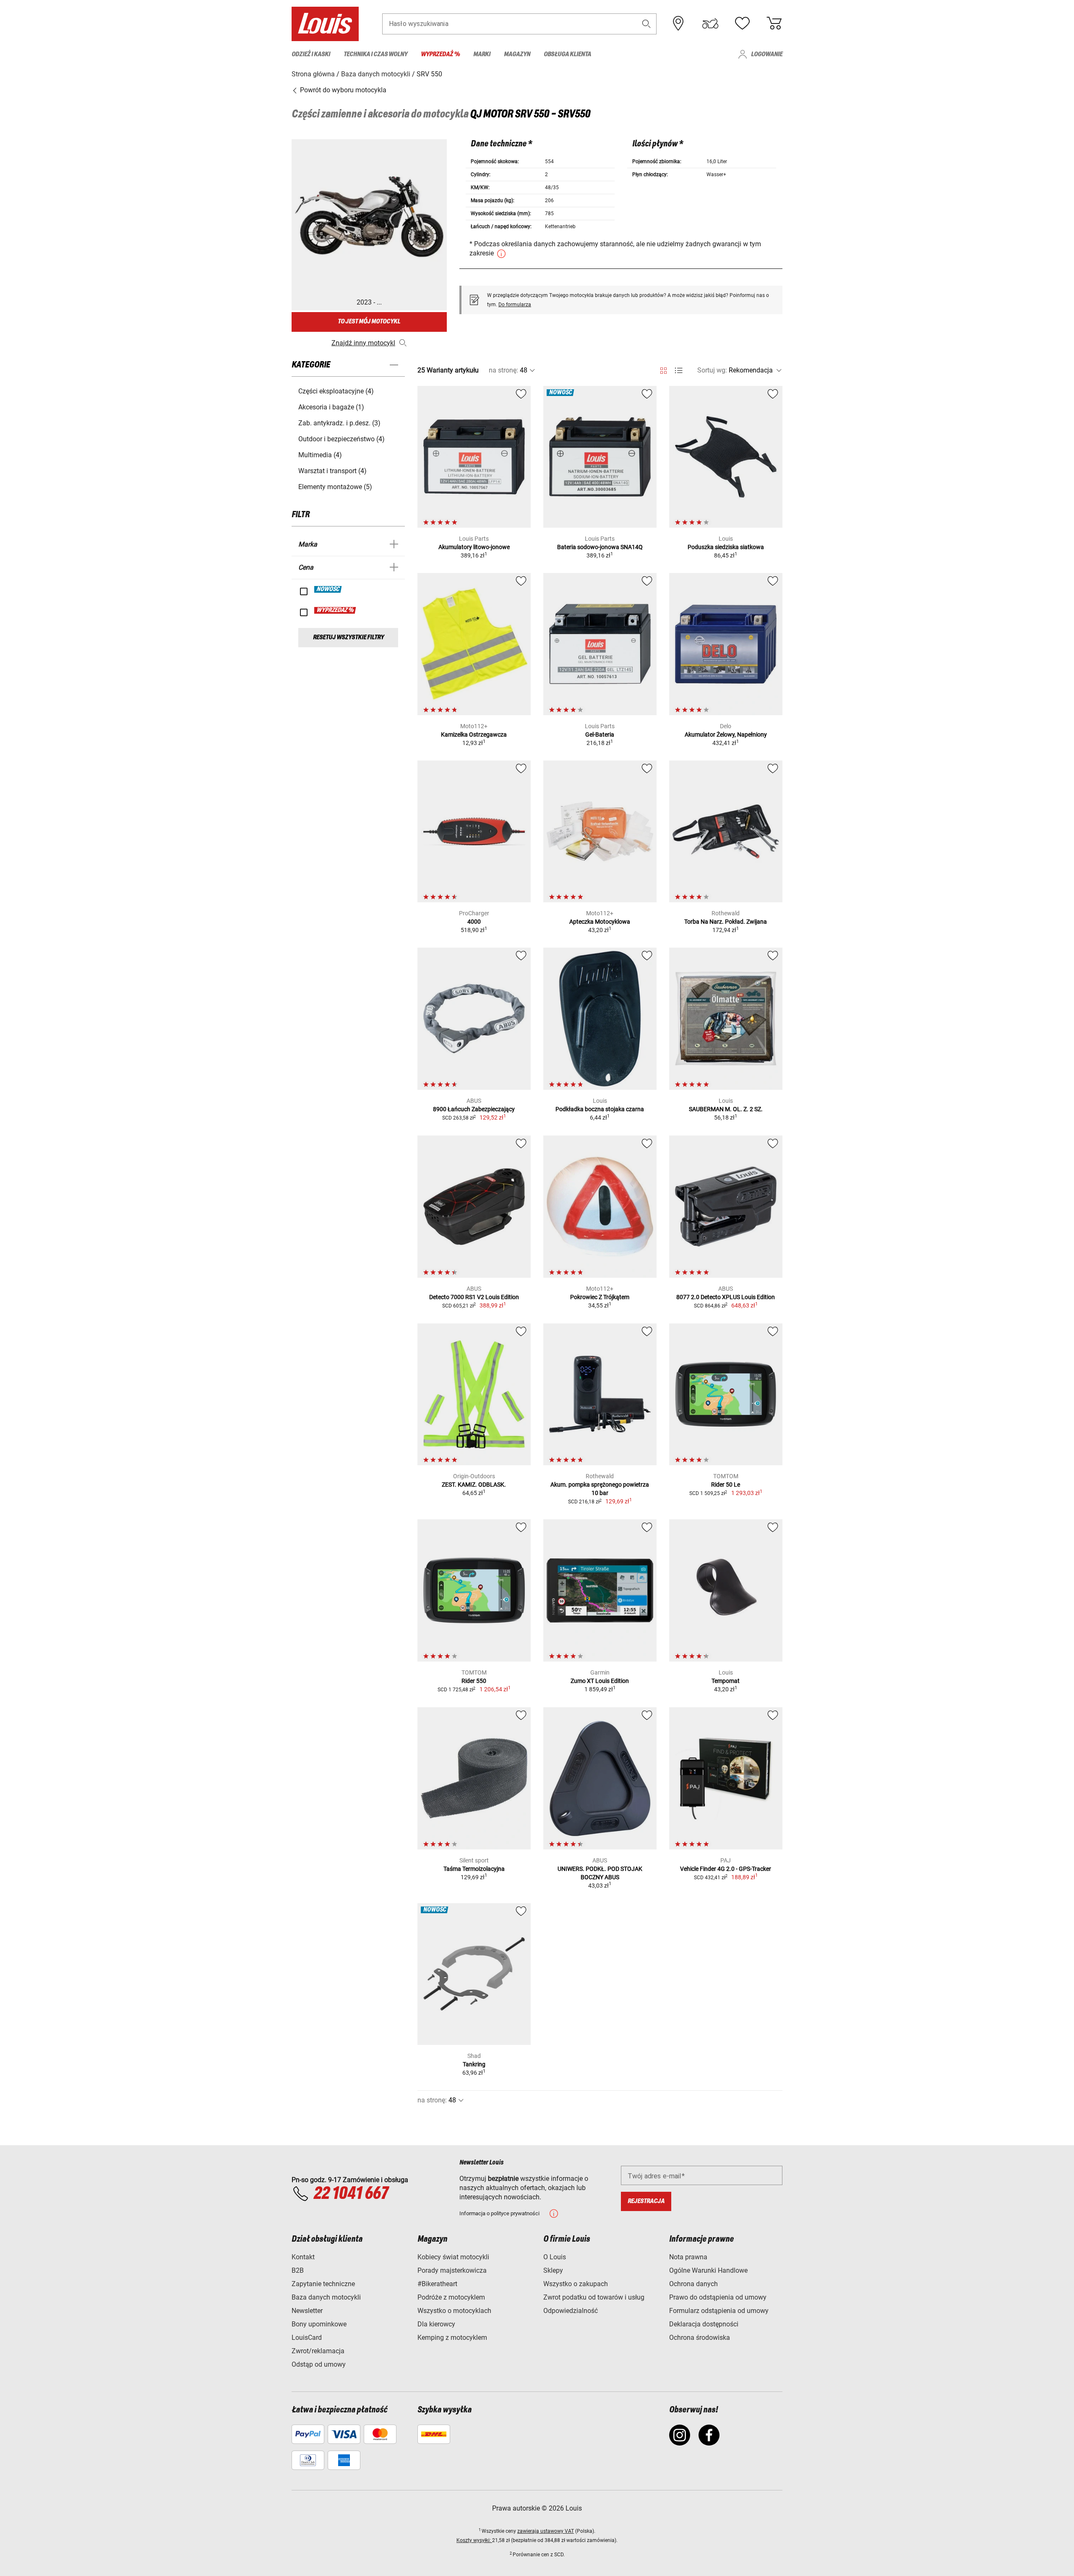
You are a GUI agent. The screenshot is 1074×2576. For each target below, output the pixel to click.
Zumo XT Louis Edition (600, 1681)
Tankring (474, 2064)
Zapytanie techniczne (323, 2284)
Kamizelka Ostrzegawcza (474, 735)
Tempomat (726, 1681)
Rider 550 (474, 1681)
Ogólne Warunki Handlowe (708, 2270)
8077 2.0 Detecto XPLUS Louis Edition (726, 1297)
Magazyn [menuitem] (517, 54)
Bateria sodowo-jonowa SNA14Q (600, 547)
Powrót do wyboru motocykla (342, 90)
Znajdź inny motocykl (363, 343)
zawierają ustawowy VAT (546, 2531)
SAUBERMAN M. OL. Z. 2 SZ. (726, 1109)
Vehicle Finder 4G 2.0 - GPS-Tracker (726, 1869)
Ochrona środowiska (700, 2338)
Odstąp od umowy (319, 2364)
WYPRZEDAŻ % (335, 610)
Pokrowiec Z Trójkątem (600, 1297)
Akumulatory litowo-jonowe (474, 547)
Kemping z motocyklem (452, 2338)
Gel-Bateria (600, 735)
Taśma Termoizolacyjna (474, 1869)
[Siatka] (663, 369)
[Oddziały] (678, 23)
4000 (474, 922)
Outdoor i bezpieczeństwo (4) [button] (341, 439)
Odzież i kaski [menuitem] (311, 54)
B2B (298, 2270)
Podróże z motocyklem (451, 2297)
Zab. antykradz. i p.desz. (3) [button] (339, 423)
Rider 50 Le (726, 1485)
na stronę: (503, 370)
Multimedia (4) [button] (320, 455)
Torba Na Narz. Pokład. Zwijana (726, 922)
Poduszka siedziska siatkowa (726, 547)
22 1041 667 (351, 2194)
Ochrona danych (693, 2284)
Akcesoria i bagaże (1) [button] (331, 407)
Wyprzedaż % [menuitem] (440, 54)
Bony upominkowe (319, 2324)
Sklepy (553, 2270)
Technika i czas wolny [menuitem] (375, 54)
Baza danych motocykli (326, 2297)
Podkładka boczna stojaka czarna (600, 1109)
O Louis (555, 2257)
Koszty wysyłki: (474, 2540)
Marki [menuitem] (482, 54)
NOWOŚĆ (328, 589)
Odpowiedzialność (571, 2311)
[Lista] (679, 371)
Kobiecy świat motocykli (453, 2257)
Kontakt (303, 2257)
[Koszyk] (774, 23)
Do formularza (515, 305)
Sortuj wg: (712, 370)
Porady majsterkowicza (452, 2270)
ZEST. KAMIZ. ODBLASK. (474, 1485)
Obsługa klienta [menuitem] (567, 54)
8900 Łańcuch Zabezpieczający (474, 1109)
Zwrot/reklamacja (318, 2351)
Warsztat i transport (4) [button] (332, 471)
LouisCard (307, 2338)
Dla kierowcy (436, 2324)
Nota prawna (688, 2257)
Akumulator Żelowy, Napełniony (726, 735)
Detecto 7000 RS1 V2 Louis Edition (474, 1297)
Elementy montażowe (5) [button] (335, 487)
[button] (646, 24)
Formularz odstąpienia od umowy (719, 2311)
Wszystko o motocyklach (454, 2311)
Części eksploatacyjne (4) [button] (336, 391)
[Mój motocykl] (710, 23)
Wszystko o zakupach (576, 2284)
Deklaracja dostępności (704, 2324)
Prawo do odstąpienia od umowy (718, 2297)
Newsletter (307, 2311)
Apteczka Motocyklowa (600, 922)
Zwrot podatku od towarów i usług (594, 2297)
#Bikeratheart (437, 2284)
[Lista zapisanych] (742, 23)
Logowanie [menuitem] (767, 54)
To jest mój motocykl (369, 322)
